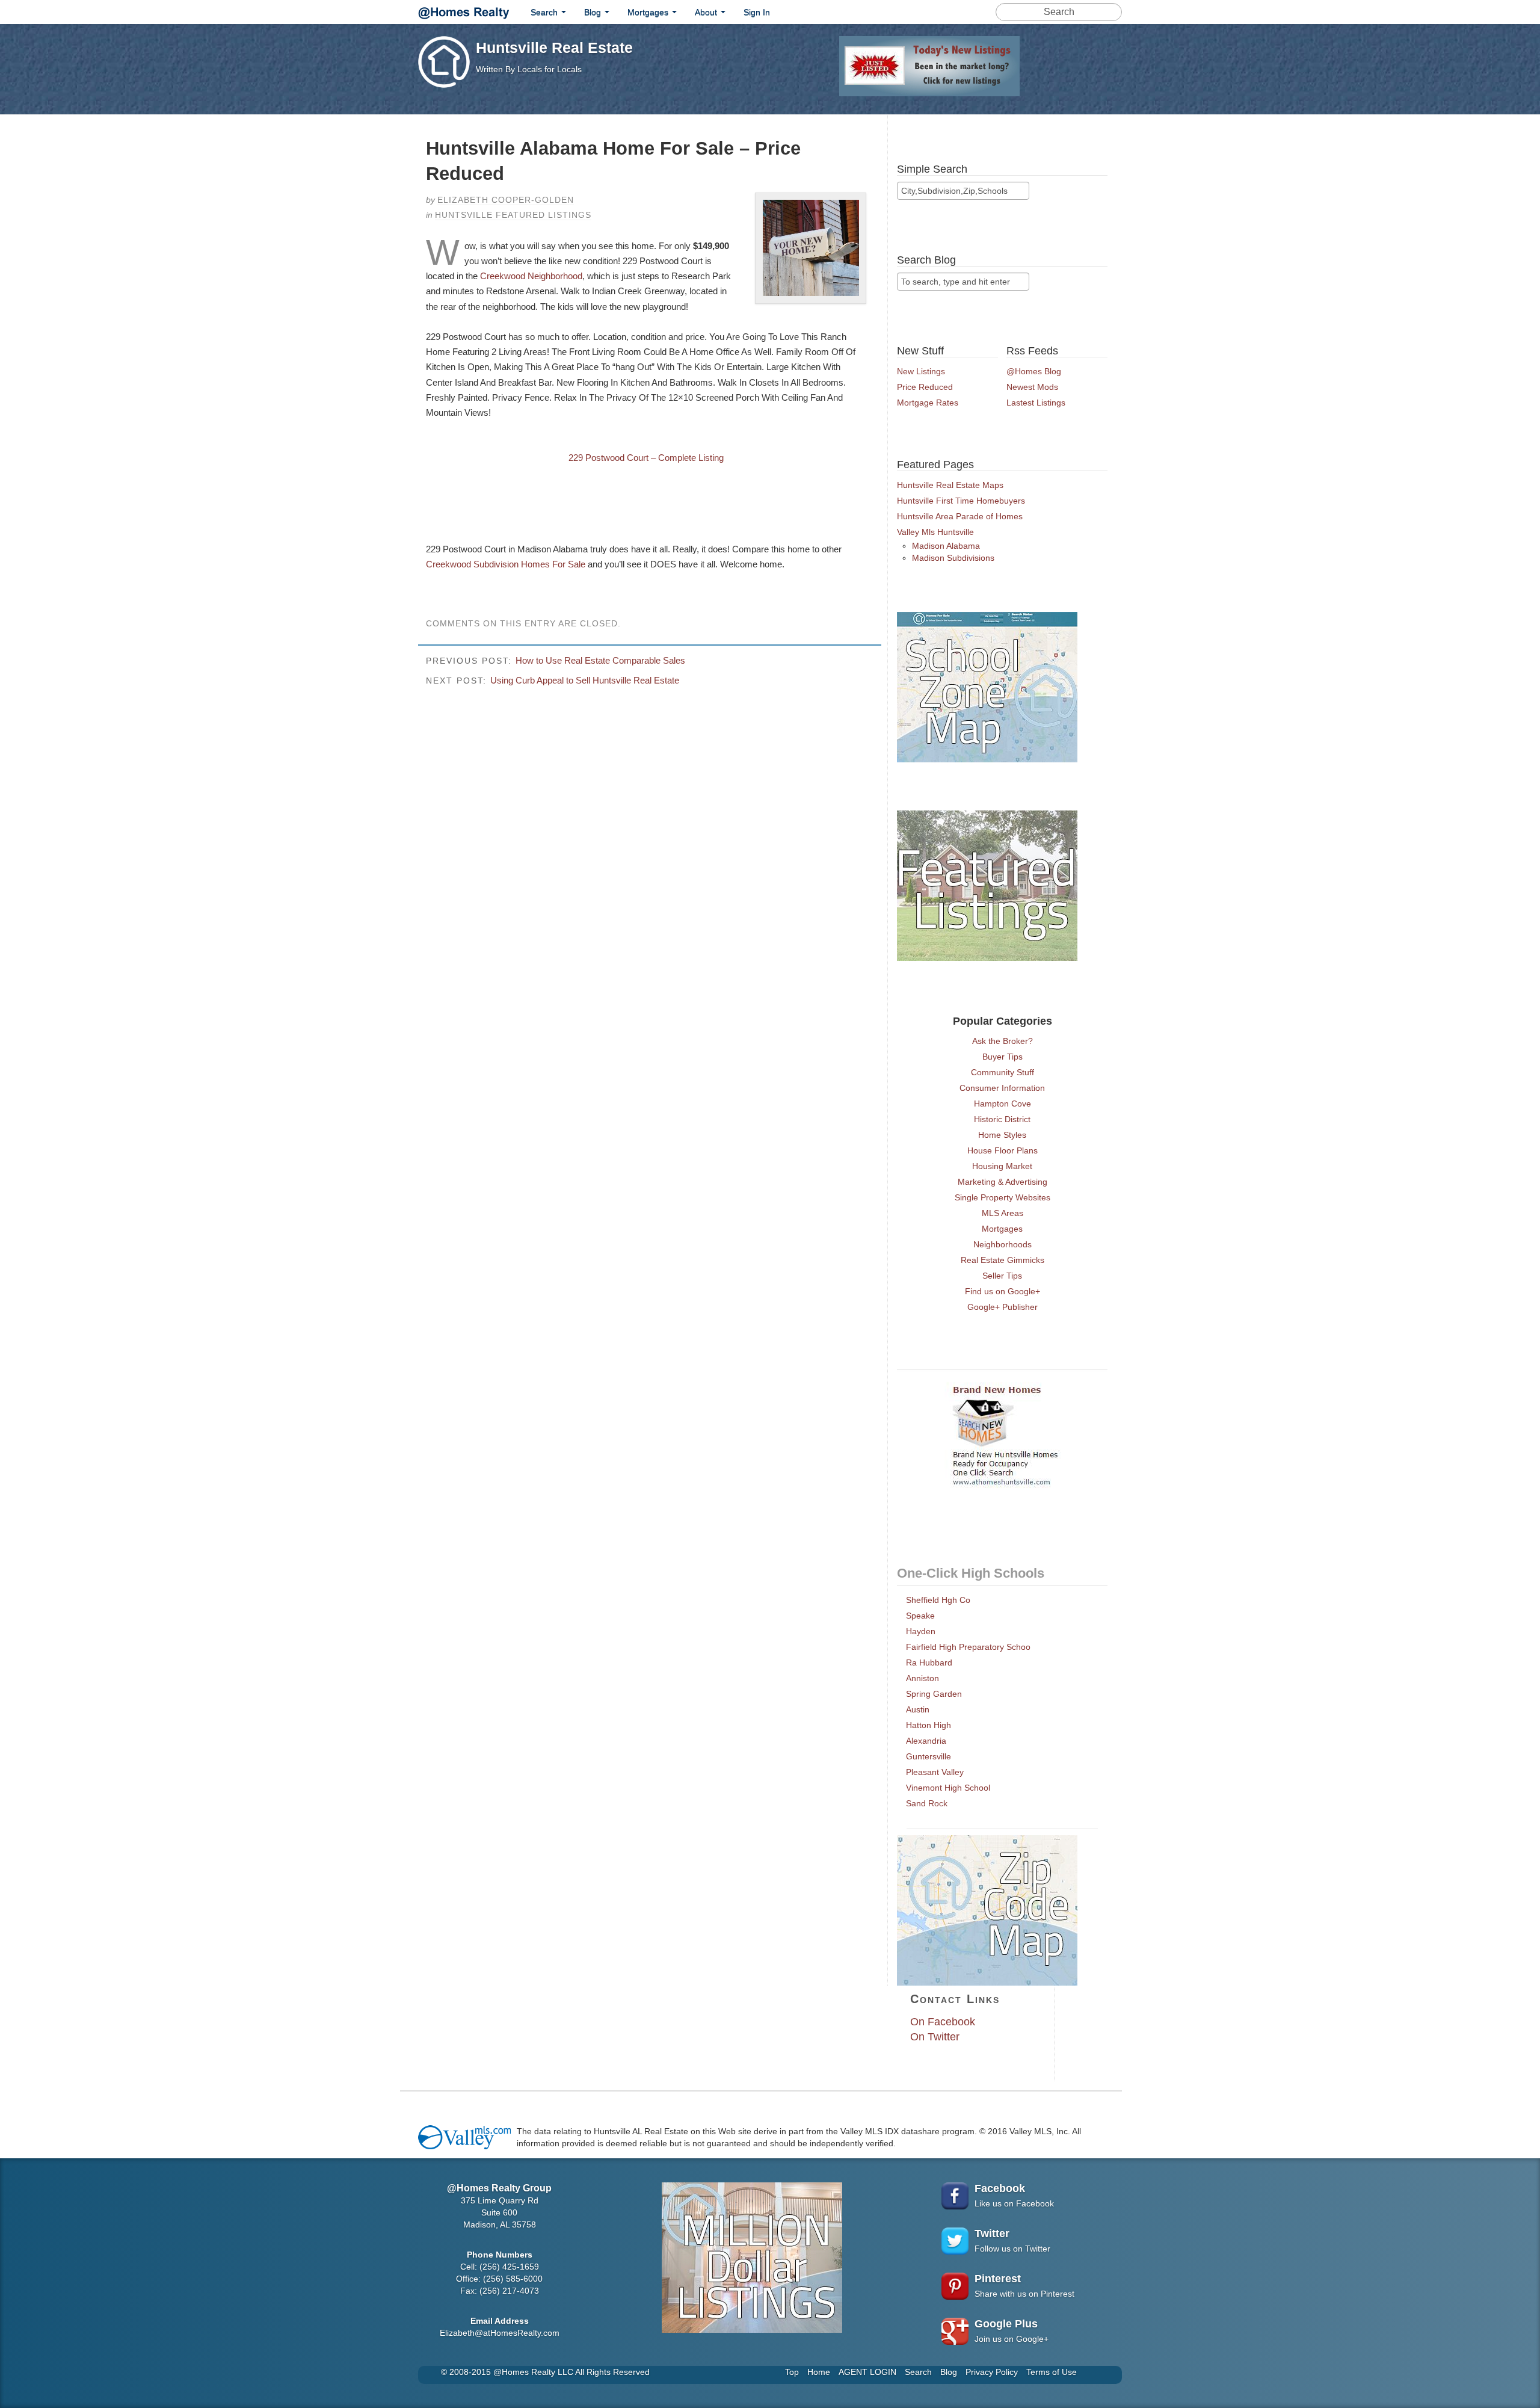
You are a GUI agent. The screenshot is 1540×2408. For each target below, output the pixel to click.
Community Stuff (1003, 1072)
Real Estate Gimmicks (1003, 1260)
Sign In (757, 12)
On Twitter (935, 2037)
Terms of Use (1052, 2372)
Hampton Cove (1003, 1104)
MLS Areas (1003, 1213)
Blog (594, 12)
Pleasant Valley (935, 1772)
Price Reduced (925, 387)
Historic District (1002, 1119)
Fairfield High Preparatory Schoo (968, 1647)
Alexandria (926, 1741)
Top (792, 2372)
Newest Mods (1032, 387)
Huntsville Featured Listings (513, 215)
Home (819, 2372)
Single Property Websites (1003, 1197)
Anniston (922, 1678)
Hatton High (929, 1725)
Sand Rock (927, 1803)
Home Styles (1002, 1135)
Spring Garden (934, 1694)
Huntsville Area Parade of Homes (960, 516)
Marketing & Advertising (1003, 1182)
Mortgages (649, 12)
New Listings (921, 371)
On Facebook (943, 2022)
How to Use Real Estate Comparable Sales (600, 660)
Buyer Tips (1003, 1057)
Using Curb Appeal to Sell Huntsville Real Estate (585, 680)
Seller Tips (1002, 1276)
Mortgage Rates (928, 403)
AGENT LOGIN (867, 2372)
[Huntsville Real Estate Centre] (464, 11)
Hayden (921, 1631)
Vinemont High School (948, 1788)
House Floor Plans (1003, 1150)
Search (545, 12)
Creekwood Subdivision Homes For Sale (507, 564)
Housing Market (1002, 1166)
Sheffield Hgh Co (938, 1600)
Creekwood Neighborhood (531, 276)
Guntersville (929, 1756)
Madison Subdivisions (953, 558)
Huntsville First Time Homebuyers (961, 501)
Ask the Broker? (1003, 1041)
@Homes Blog (1034, 371)
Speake (920, 1616)
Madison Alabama (946, 546)
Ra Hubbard (929, 1662)
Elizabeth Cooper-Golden (506, 200)
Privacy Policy (992, 2372)
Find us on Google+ (1003, 1291)
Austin (918, 1709)
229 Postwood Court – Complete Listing (646, 458)
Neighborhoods (1003, 1244)
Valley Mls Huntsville (935, 532)
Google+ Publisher (1003, 1307)
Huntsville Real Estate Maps (950, 485)
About (707, 12)
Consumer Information (1002, 1088)
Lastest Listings (1036, 403)
